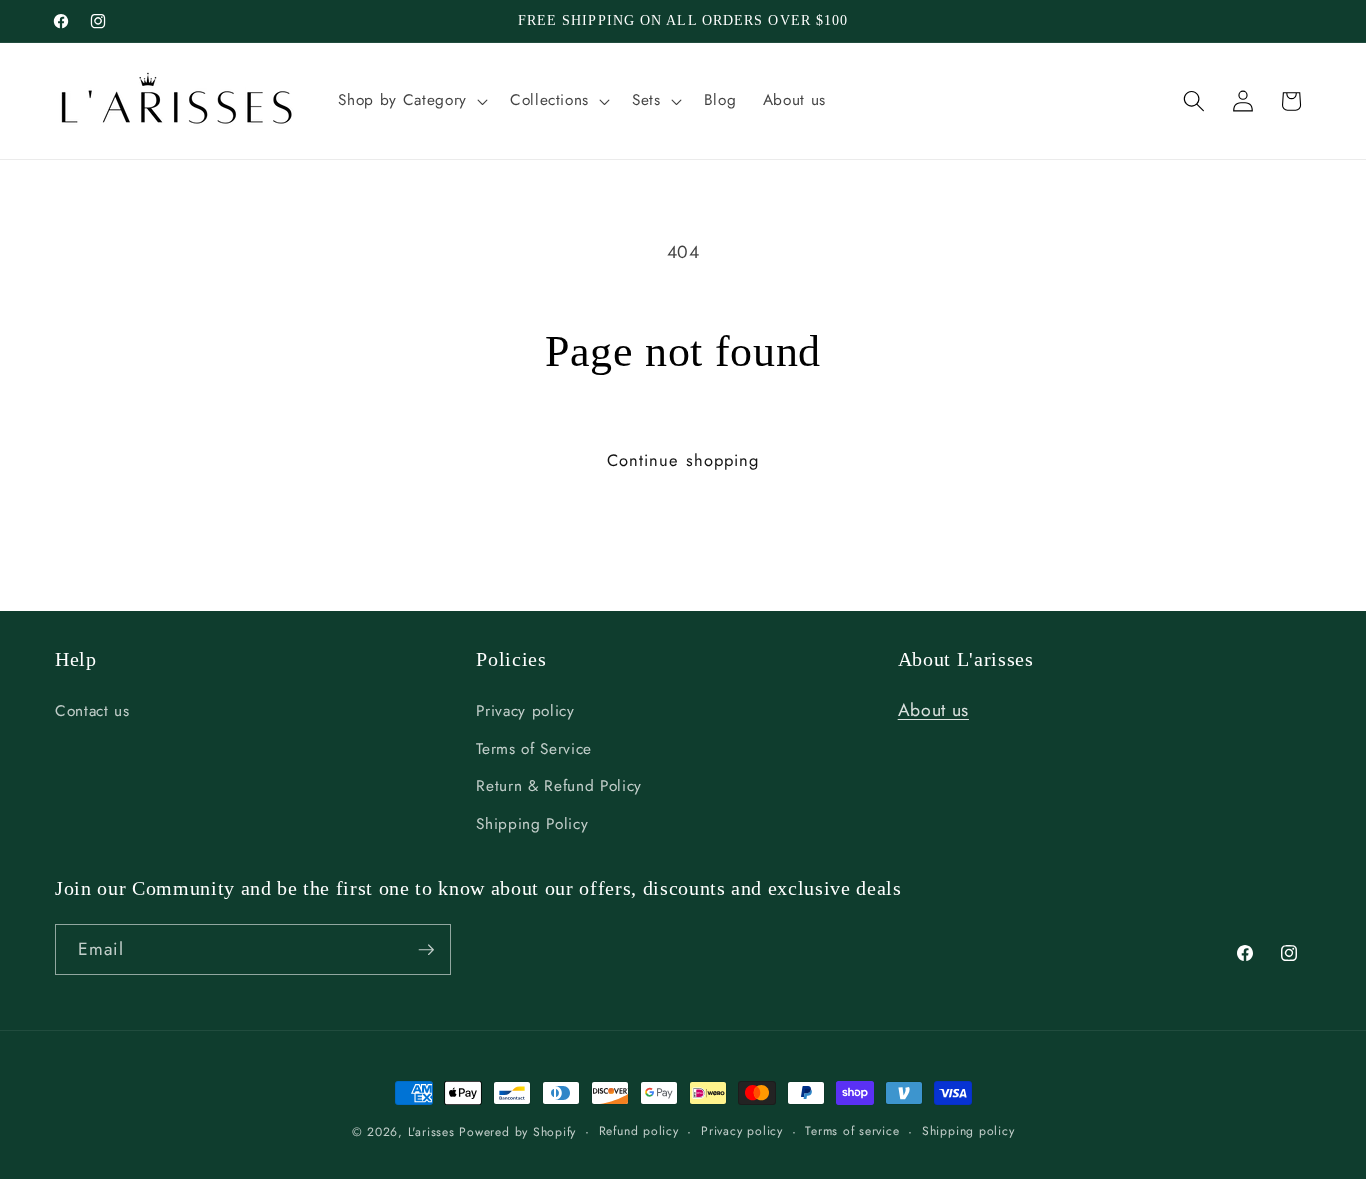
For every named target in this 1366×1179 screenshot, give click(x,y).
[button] (410, 101)
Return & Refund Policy (559, 786)
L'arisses (431, 1132)
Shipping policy (968, 1131)
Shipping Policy (532, 824)
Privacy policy (525, 711)
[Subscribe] (426, 950)
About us (933, 710)
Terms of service (852, 1131)
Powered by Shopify (517, 1132)
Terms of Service (534, 749)
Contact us (92, 711)
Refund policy (639, 1131)
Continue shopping (683, 460)
